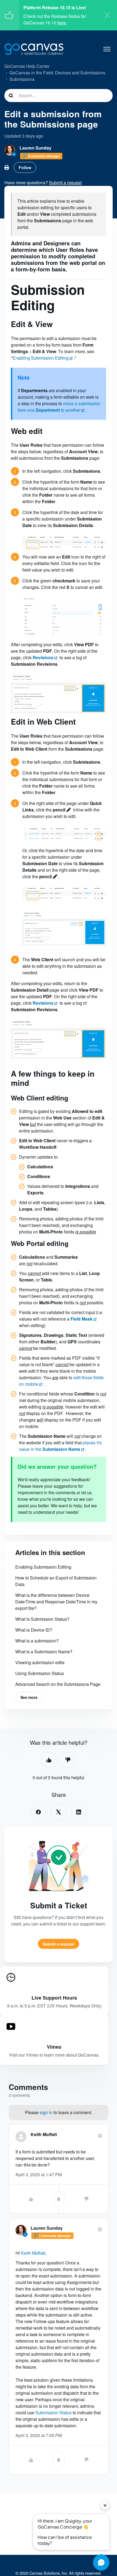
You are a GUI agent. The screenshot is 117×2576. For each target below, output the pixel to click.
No (68, 1760)
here (61, 23)
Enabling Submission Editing (41, 358)
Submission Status (53, 2412)
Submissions (22, 79)
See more (29, 1697)
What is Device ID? (34, 1630)
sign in (46, 2112)
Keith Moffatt (44, 2134)
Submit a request (59, 1944)
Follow (25, 167)
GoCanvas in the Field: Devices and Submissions (57, 73)
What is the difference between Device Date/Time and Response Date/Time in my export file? (56, 1602)
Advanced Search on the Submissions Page (58, 1684)
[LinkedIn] (79, 1812)
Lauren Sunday (36, 148)
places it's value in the (60, 1446)
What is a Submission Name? (44, 1652)
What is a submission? (37, 1641)
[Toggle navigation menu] (107, 49)
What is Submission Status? (42, 1619)
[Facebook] (38, 1812)
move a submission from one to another (59, 407)
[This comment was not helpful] (86, 2199)
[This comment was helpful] (31, 2199)
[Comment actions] (100, 2136)
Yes (49, 1760)
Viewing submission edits (40, 1662)
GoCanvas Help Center (27, 66)
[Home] (34, 49)
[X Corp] (59, 1812)
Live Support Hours (54, 1998)
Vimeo (54, 2047)
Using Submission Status (40, 1673)
